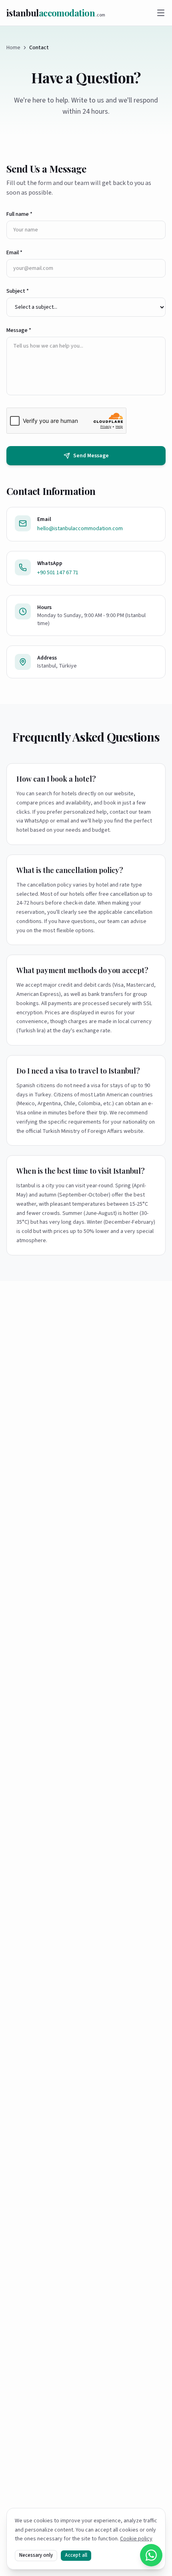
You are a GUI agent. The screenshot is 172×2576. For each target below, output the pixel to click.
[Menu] (161, 13)
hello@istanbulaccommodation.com (80, 529)
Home (13, 48)
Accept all (76, 2555)
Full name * (19, 214)
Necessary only (36, 2555)
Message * (19, 330)
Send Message (91, 456)
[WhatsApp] (151, 2555)
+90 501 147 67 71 (58, 573)
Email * (14, 253)
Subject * (18, 291)
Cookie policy (136, 2539)
